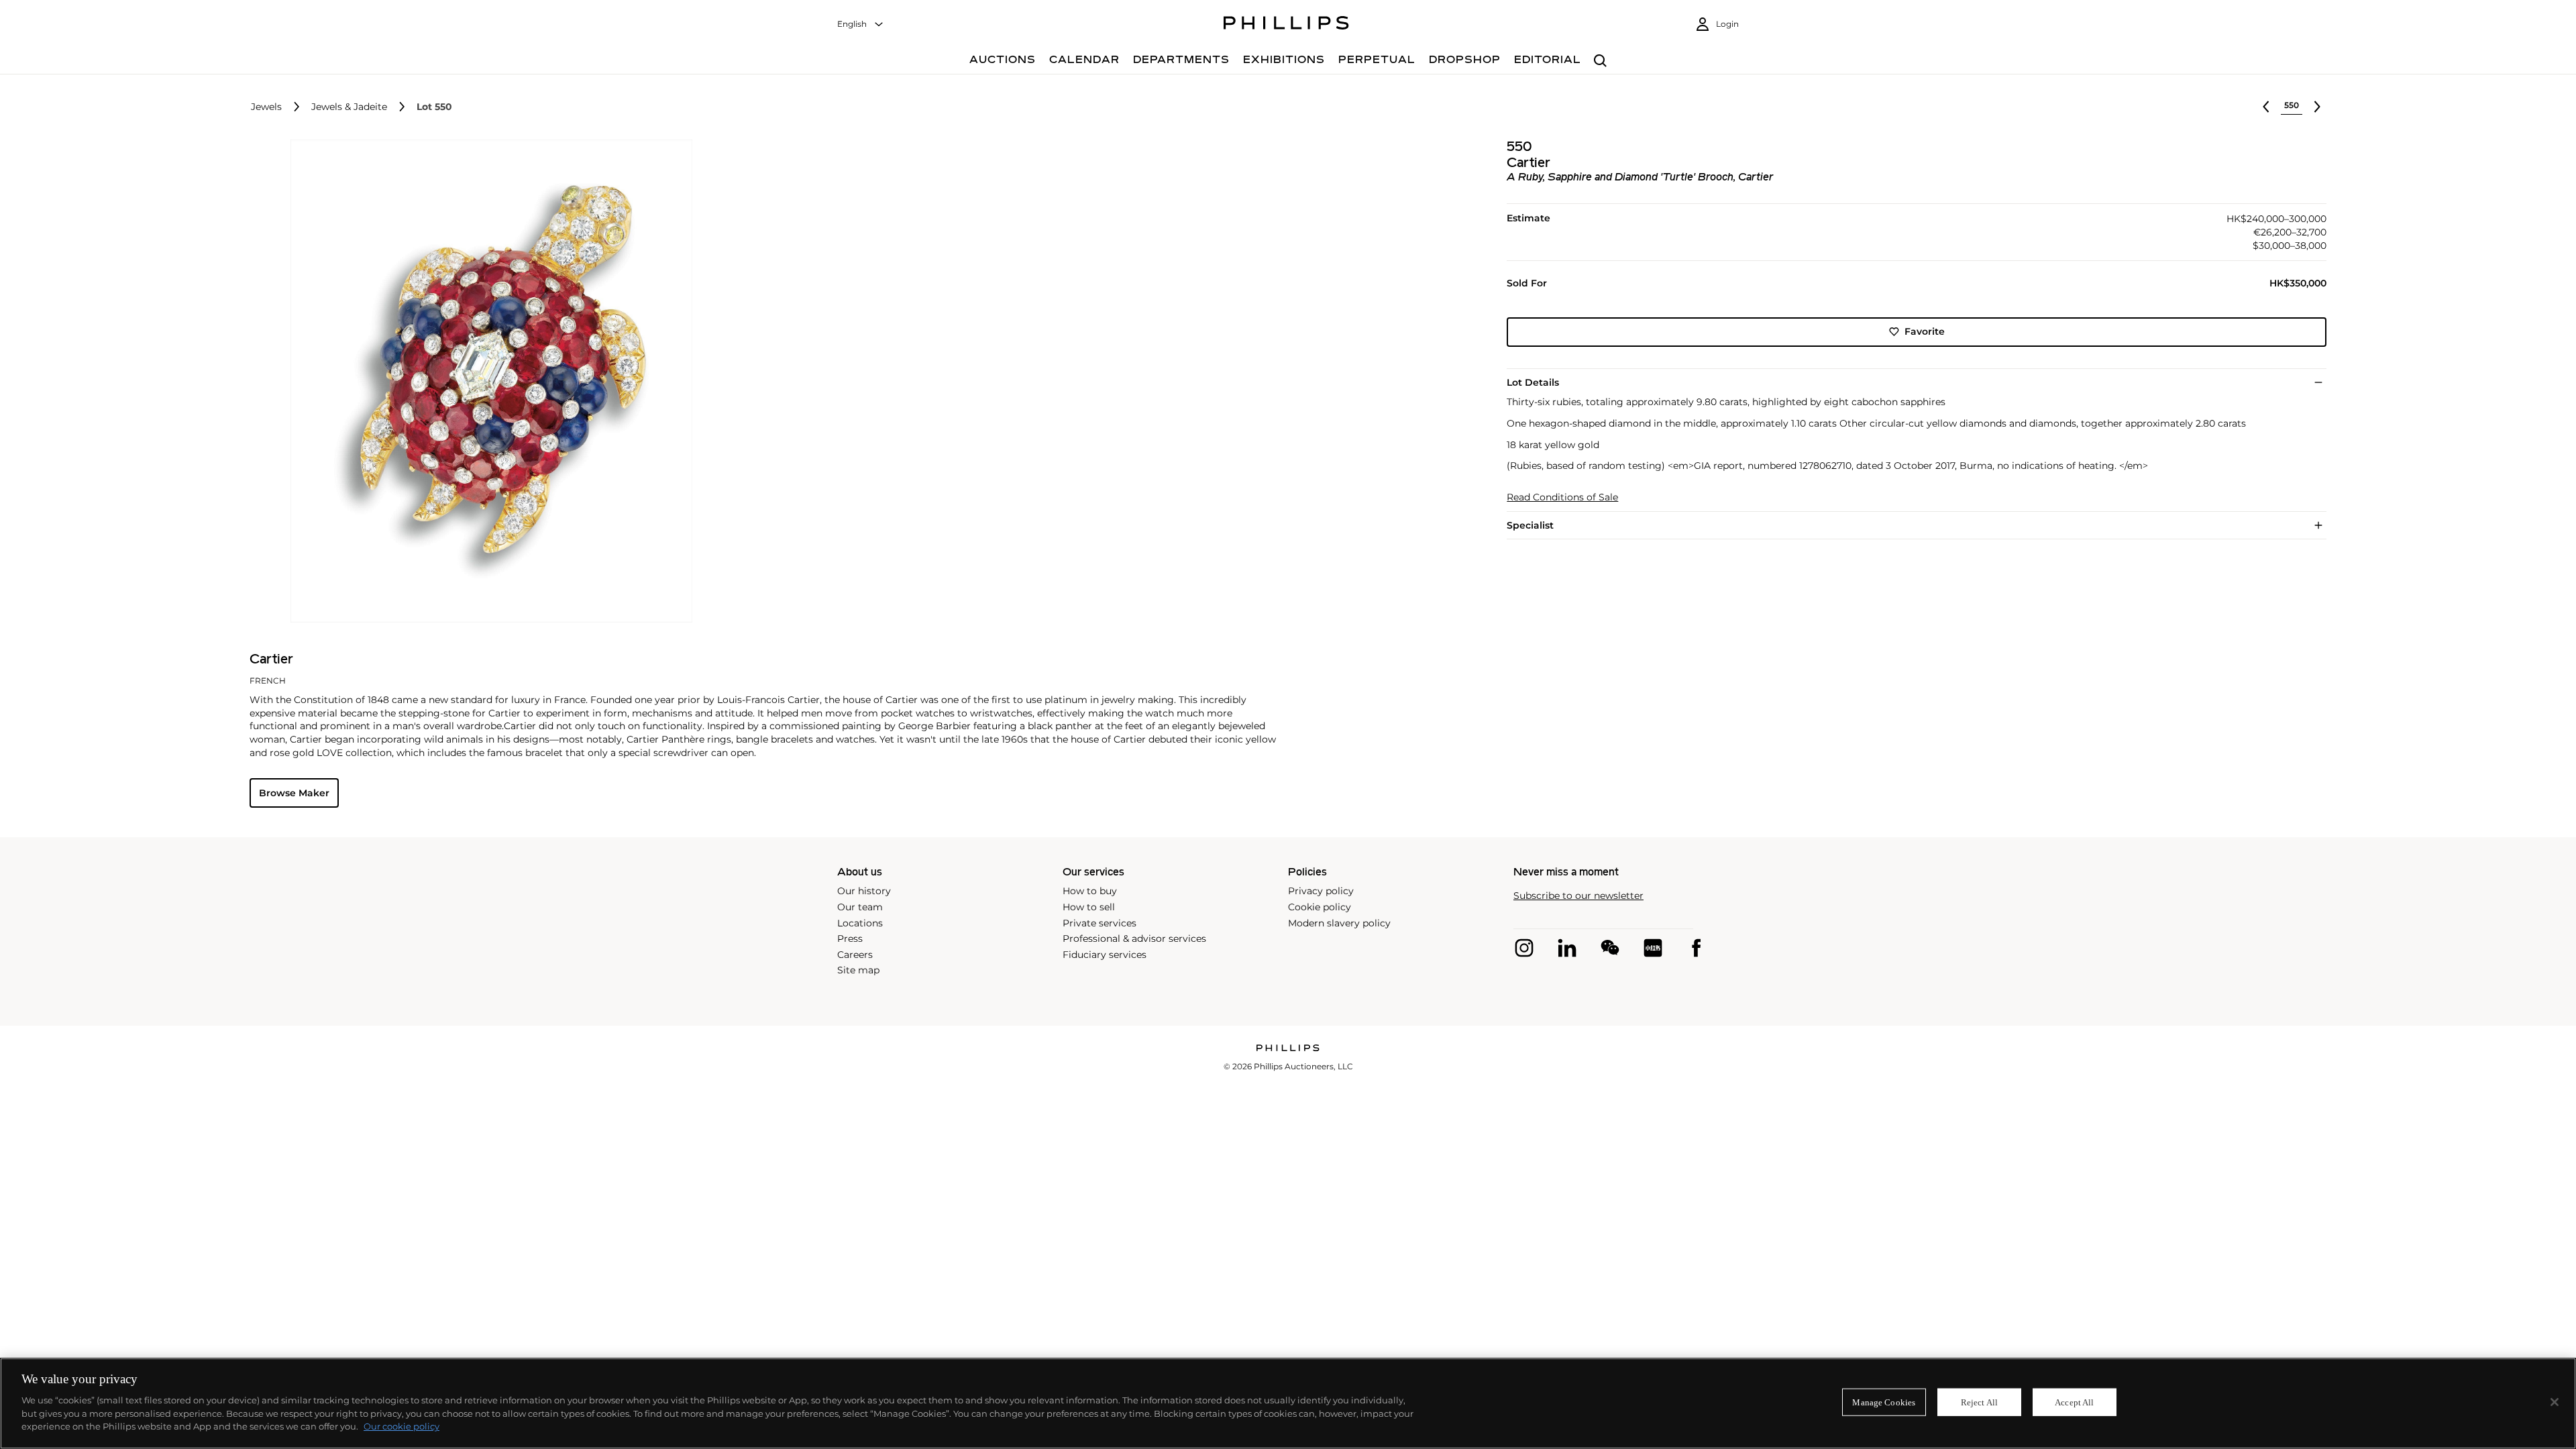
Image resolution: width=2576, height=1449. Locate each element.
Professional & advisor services (1134, 938)
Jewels (266, 107)
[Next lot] (2317, 107)
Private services (1099, 923)
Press (850, 938)
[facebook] (1696, 948)
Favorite (1925, 331)
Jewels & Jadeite (349, 107)
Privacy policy (1321, 891)
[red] (1653, 948)
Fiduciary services (1105, 955)
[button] (487, 381)
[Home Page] (1286, 25)
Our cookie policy (401, 1426)
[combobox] (861, 24)
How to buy (1090, 891)
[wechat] (1610, 948)
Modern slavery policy (1339, 923)
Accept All (2074, 1402)
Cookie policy (1320, 907)
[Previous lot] (2266, 107)
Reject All (1979, 1402)
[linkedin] (1567, 948)
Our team (860, 907)
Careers (855, 955)
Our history (864, 891)
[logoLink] (1288, 1049)
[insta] (1524, 948)
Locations (860, 923)
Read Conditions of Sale (1562, 497)
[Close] (2555, 1402)
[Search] (1600, 61)
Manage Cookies (1884, 1402)
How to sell (1089, 907)
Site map (858, 970)
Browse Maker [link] (294, 793)
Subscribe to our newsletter (1578, 896)
